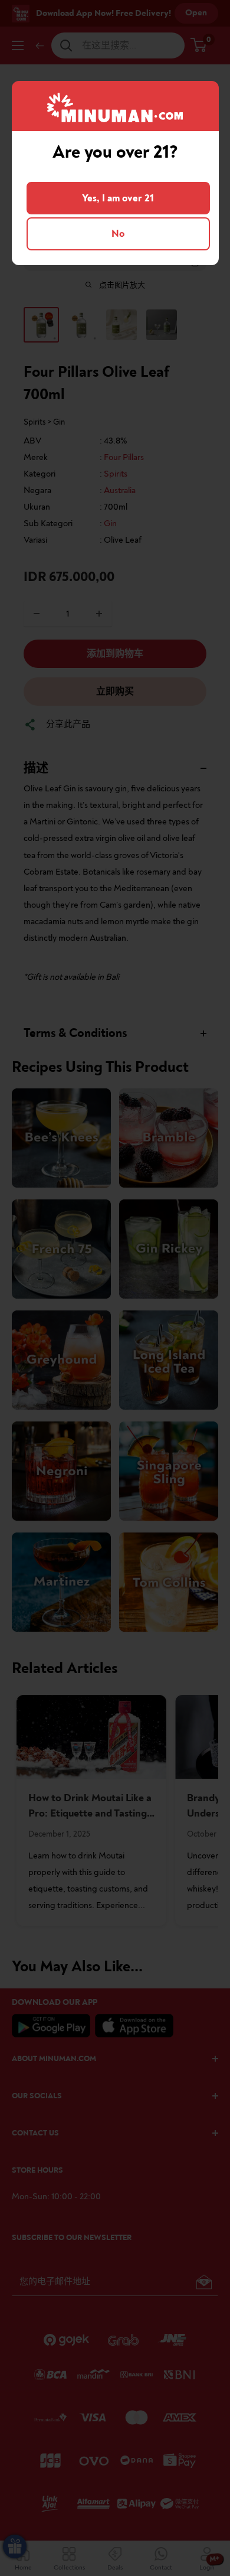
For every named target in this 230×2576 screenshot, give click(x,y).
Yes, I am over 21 (118, 198)
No (118, 234)
